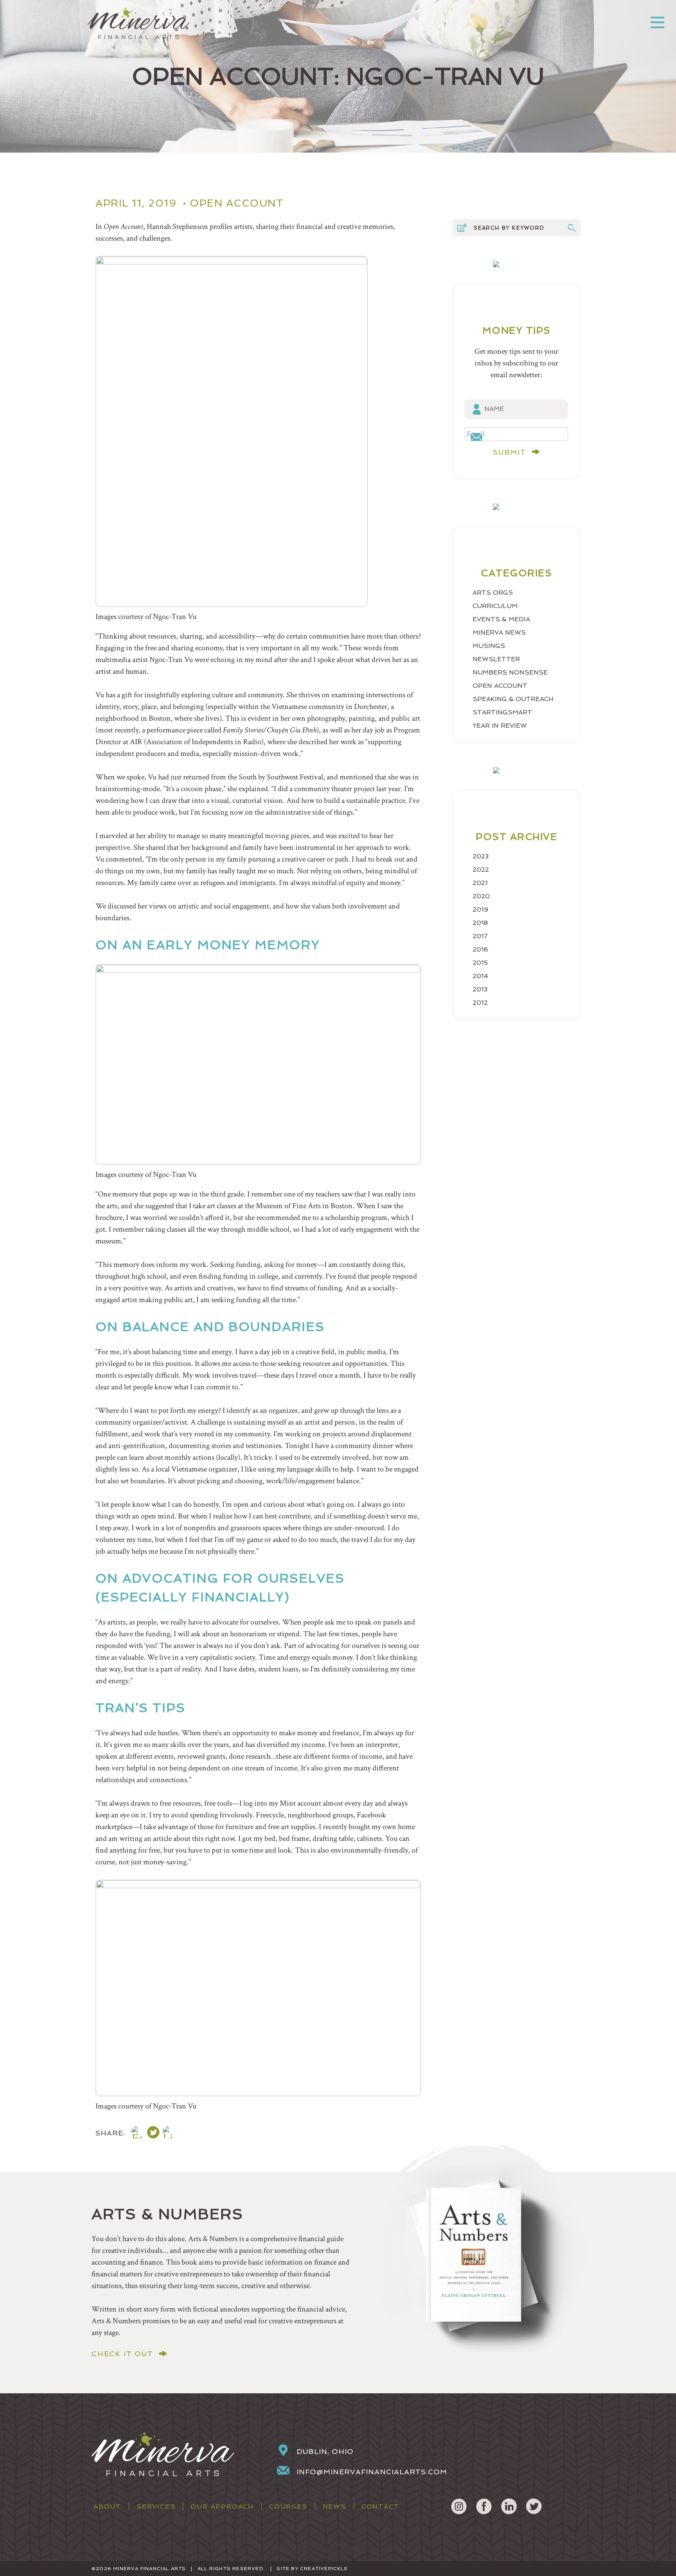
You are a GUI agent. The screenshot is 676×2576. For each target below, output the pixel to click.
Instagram (459, 2506)
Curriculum (495, 606)
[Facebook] (138, 2134)
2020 (481, 896)
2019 (480, 909)
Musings (489, 646)
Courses (288, 2507)
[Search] (572, 228)
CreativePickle (324, 2569)
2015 (480, 963)
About (107, 2507)
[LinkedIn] (169, 2134)
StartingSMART (502, 712)
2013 (480, 989)
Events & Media (501, 619)
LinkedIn (509, 2506)
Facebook (484, 2506)
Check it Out (122, 2354)
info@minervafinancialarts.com (372, 2472)
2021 (480, 883)
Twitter (534, 2506)
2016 (480, 949)
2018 (480, 923)
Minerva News (499, 632)
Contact (380, 2507)
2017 (480, 936)
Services (156, 2507)
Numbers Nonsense (510, 672)
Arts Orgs (493, 593)
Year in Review (500, 726)
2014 (480, 976)
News (334, 2507)
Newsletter (496, 659)
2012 (480, 1003)
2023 (481, 856)
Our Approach (222, 2507)
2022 (481, 870)
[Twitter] (153, 2134)
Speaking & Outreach (513, 699)
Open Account (237, 203)
